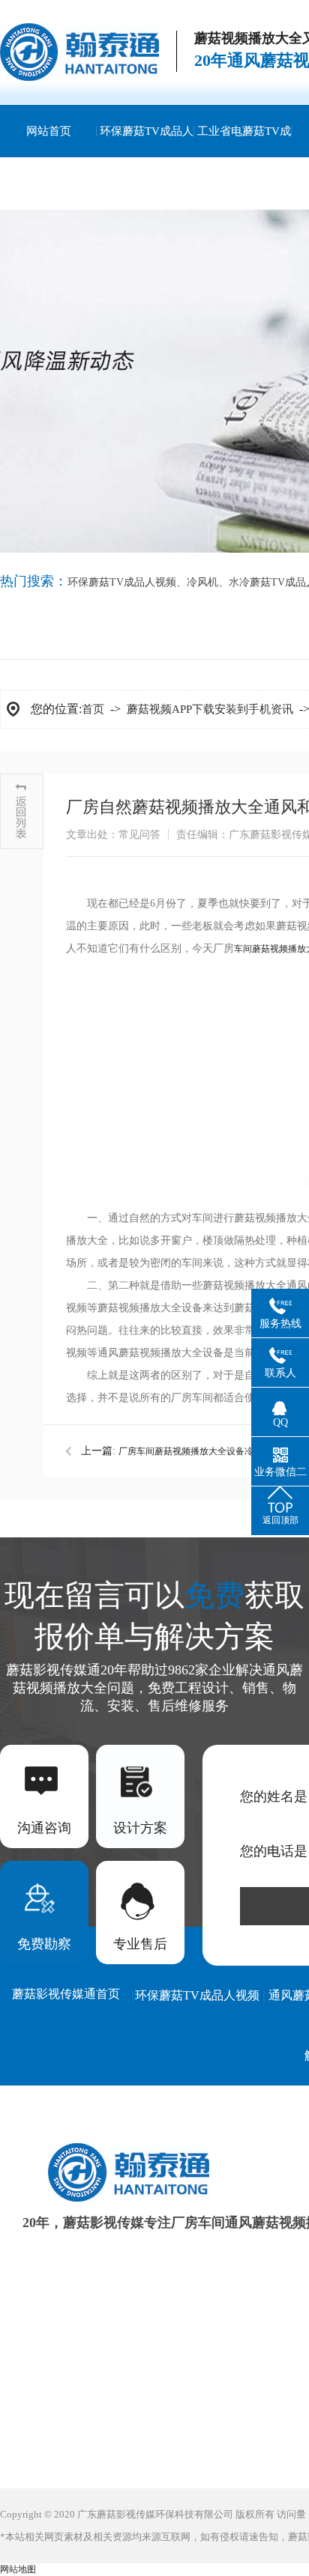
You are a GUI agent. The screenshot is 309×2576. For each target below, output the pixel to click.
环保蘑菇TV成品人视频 (147, 157)
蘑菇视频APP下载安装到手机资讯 (210, 709)
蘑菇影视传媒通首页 (66, 1994)
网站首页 (49, 131)
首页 (93, 709)
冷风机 (202, 582)
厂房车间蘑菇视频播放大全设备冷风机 (195, 1451)
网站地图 (18, 2569)
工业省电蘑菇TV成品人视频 (244, 157)
